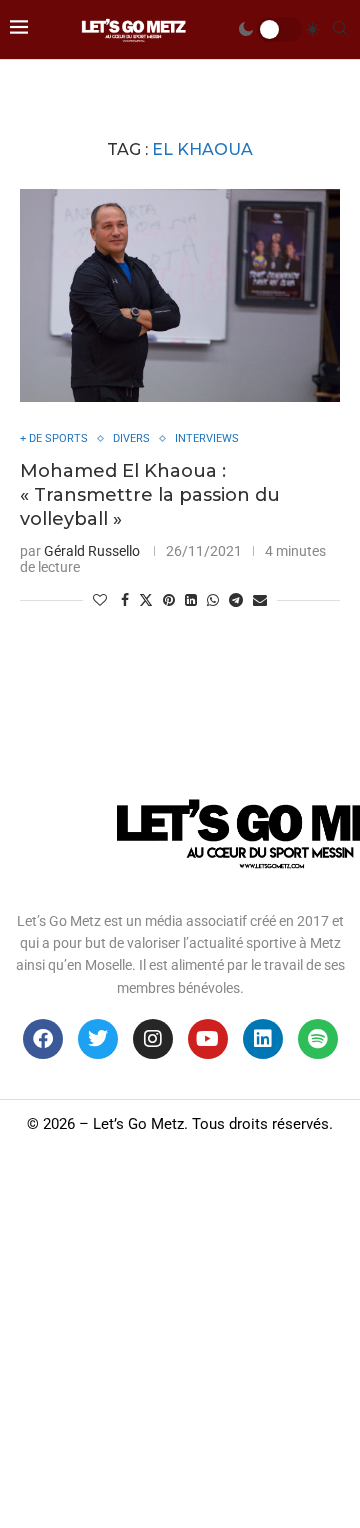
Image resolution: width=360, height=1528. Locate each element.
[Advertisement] (180, 1338)
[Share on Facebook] (125, 600)
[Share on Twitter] (146, 599)
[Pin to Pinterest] (169, 600)
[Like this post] (100, 600)
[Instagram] (153, 1039)
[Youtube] (208, 1039)
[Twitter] (98, 1039)
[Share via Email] (260, 600)
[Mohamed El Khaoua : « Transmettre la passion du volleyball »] (180, 295)
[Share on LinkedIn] (191, 600)
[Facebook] (43, 1039)
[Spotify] (318, 1039)
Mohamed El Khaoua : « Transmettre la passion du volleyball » (150, 495)
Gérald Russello (92, 551)
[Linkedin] (263, 1039)
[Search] (340, 29)
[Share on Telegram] (236, 600)
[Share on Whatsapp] (213, 600)
